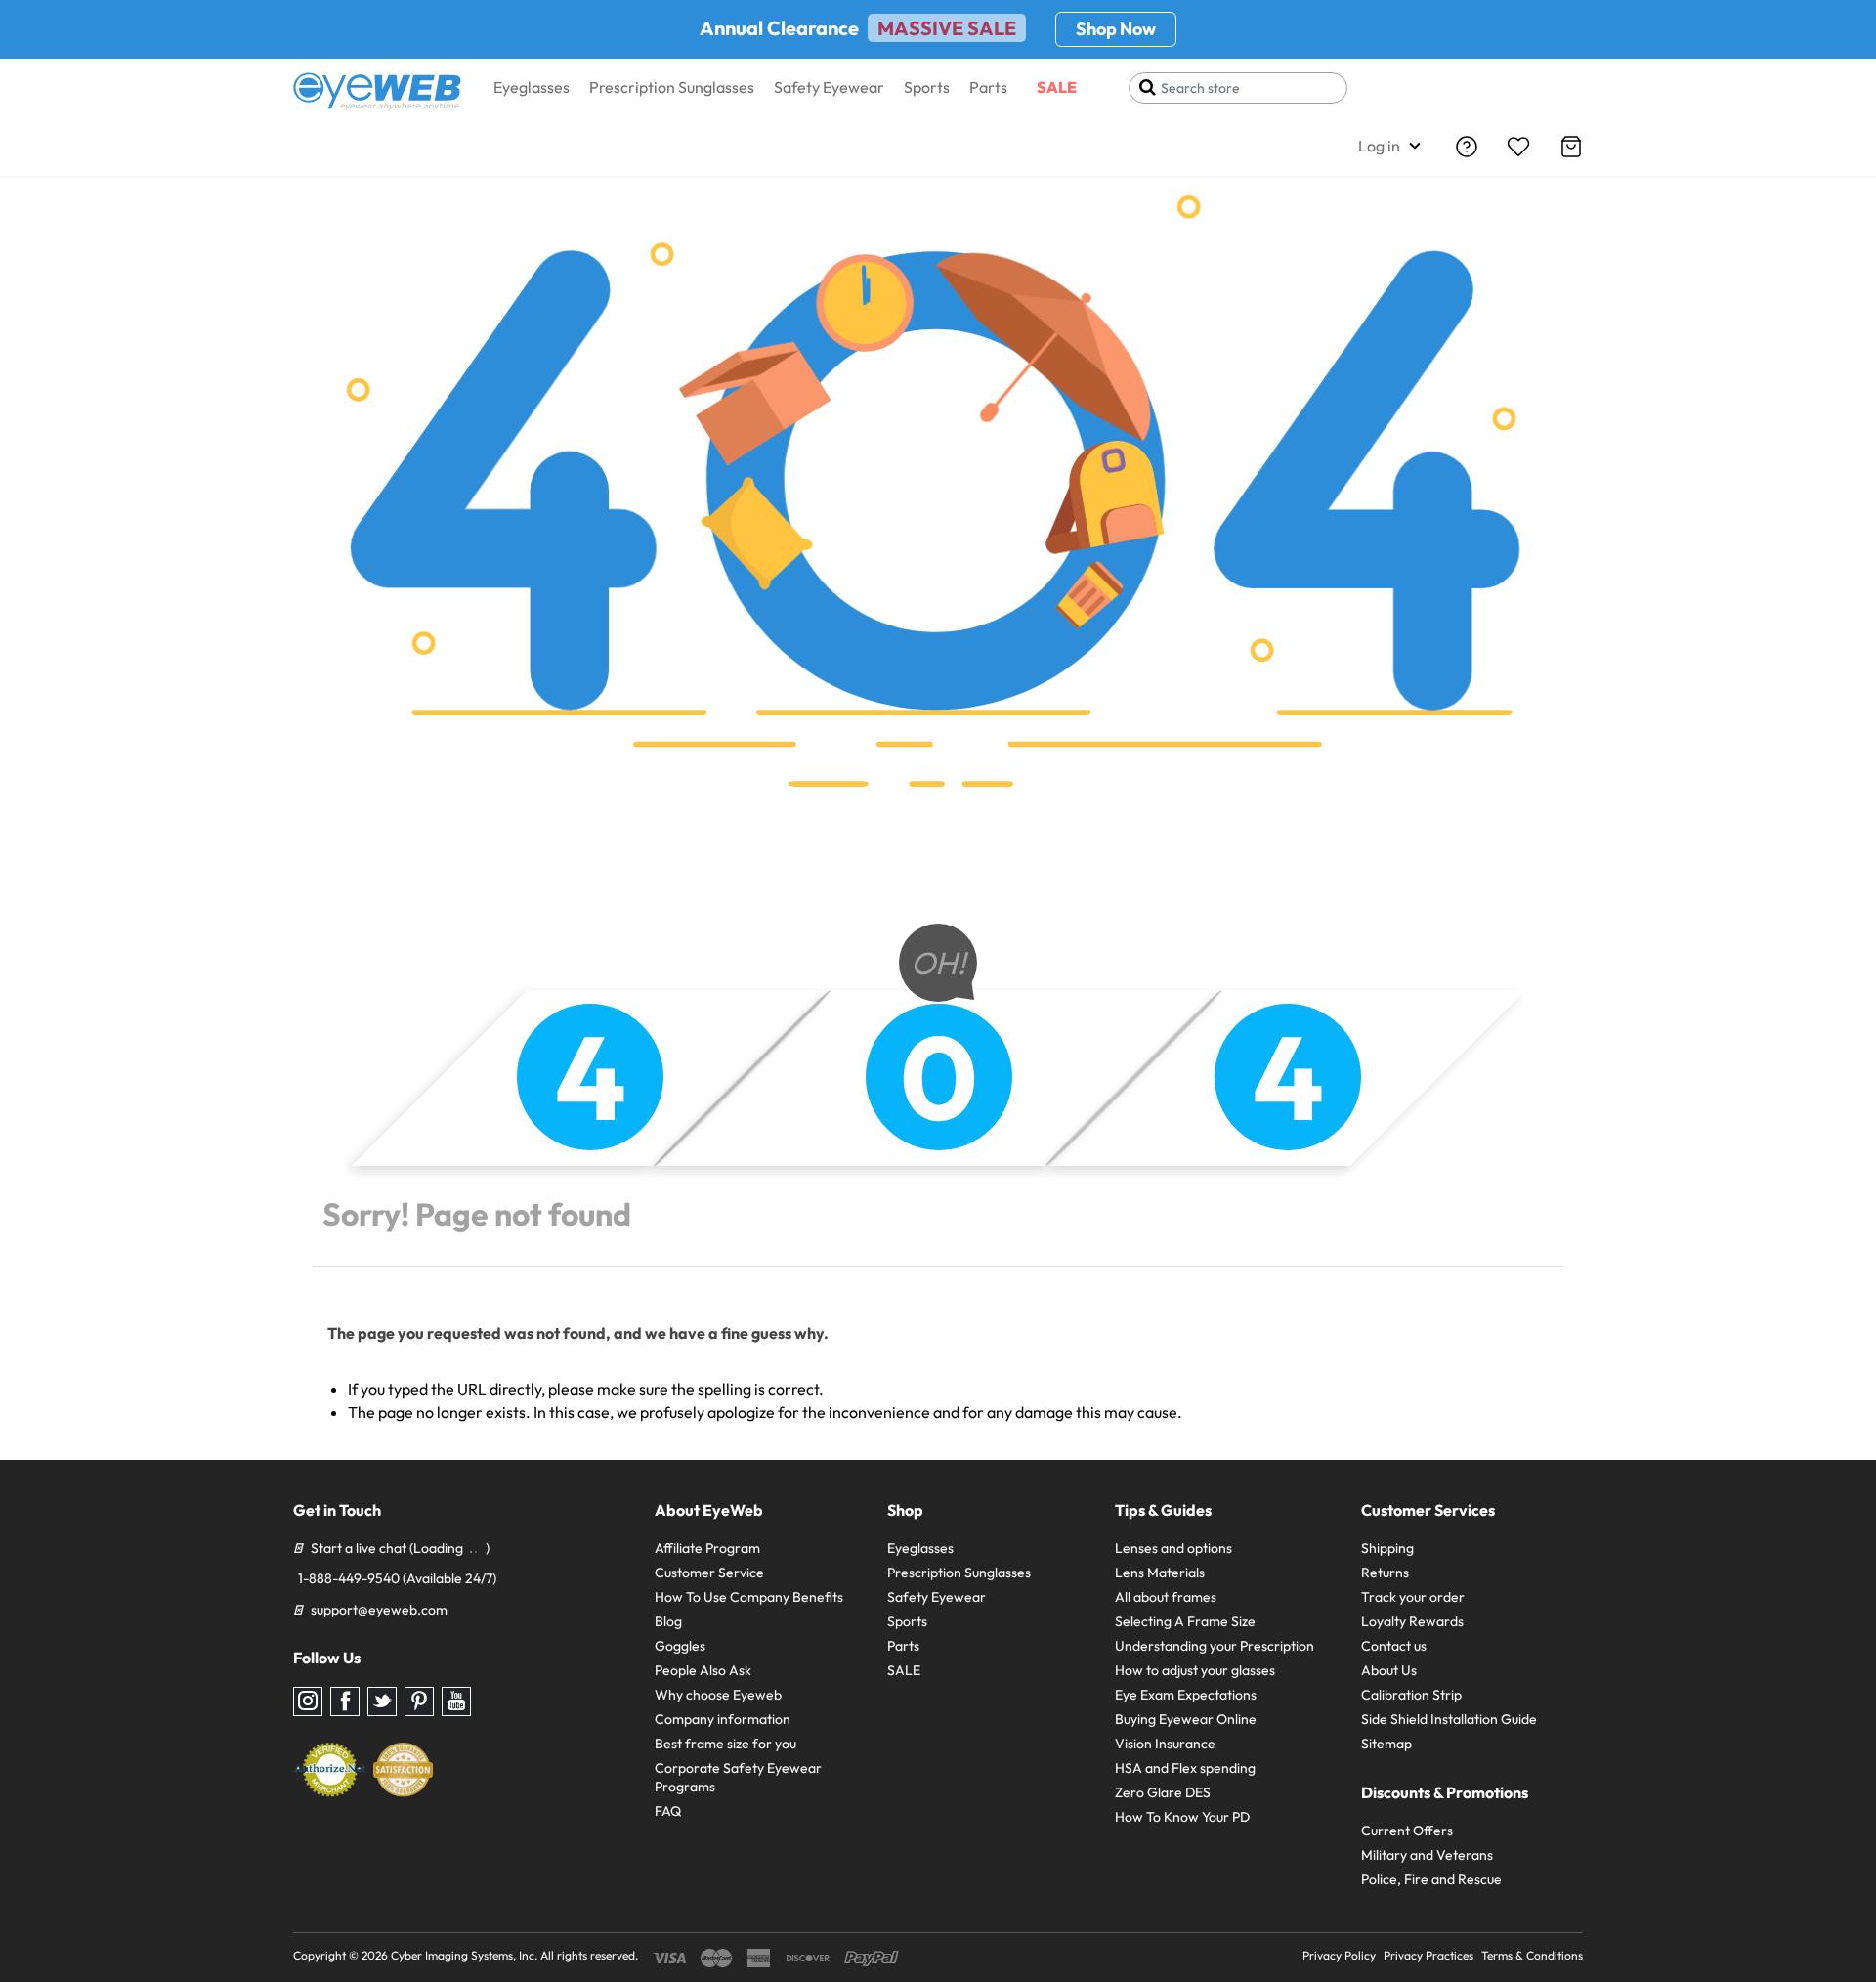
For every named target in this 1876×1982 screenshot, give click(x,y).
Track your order (1413, 1597)
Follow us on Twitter (382, 1702)
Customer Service (709, 1573)
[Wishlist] (1518, 147)
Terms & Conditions (1532, 1955)
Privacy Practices (1428, 1955)
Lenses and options (1173, 1548)
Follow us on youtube (456, 1702)
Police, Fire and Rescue (1431, 1879)
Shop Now (1116, 29)
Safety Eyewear (829, 87)
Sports (927, 87)
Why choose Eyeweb (718, 1695)
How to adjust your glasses (1195, 1670)
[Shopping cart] (1571, 147)
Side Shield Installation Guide (1449, 1719)
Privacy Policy (1339, 1955)
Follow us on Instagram (308, 1702)
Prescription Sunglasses (672, 87)
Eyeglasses (532, 87)
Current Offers (1407, 1831)
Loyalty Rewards (1412, 1621)
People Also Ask (703, 1670)
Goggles (680, 1646)
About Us (1389, 1670)
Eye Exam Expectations (1186, 1695)
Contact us (1394, 1646)
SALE (1057, 87)
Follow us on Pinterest (419, 1702)
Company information (723, 1719)
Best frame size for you (725, 1744)
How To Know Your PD (1182, 1817)
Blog (668, 1621)
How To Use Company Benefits (749, 1597)
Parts (988, 87)
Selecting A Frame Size (1185, 1621)
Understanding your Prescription (1215, 1646)
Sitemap (1386, 1744)
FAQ (668, 1811)
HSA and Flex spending (1185, 1768)
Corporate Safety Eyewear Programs (738, 1777)
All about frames (1166, 1597)
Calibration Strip (1411, 1695)
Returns (1385, 1573)
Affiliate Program (707, 1548)
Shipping (1387, 1548)
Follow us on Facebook (345, 1702)
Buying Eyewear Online (1186, 1719)
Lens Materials (1160, 1573)
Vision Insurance (1165, 1744)
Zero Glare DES (1163, 1792)
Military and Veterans (1427, 1855)
